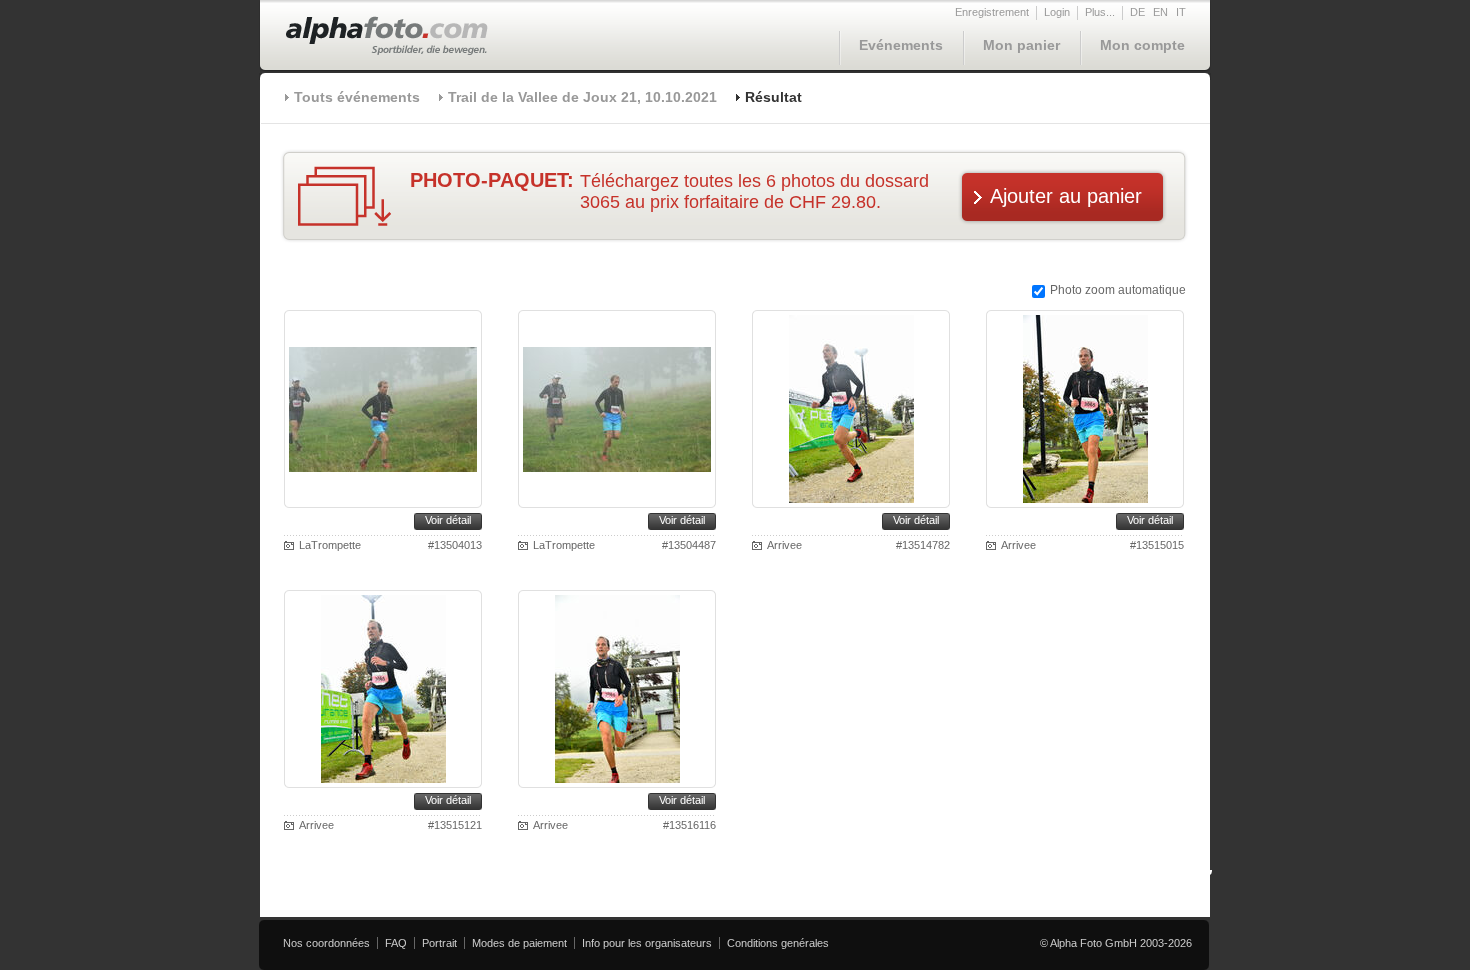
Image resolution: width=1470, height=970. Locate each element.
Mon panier (1021, 45)
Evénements (901, 45)
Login (1057, 12)
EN (1160, 12)
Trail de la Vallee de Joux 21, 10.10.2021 (582, 97)
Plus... (1100, 12)
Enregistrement (992, 12)
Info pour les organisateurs (647, 943)
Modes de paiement (519, 943)
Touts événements (357, 97)
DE (1137, 12)
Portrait (439, 943)
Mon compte (1142, 45)
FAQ (396, 943)
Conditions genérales (778, 943)
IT (1181, 12)
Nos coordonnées (326, 943)
